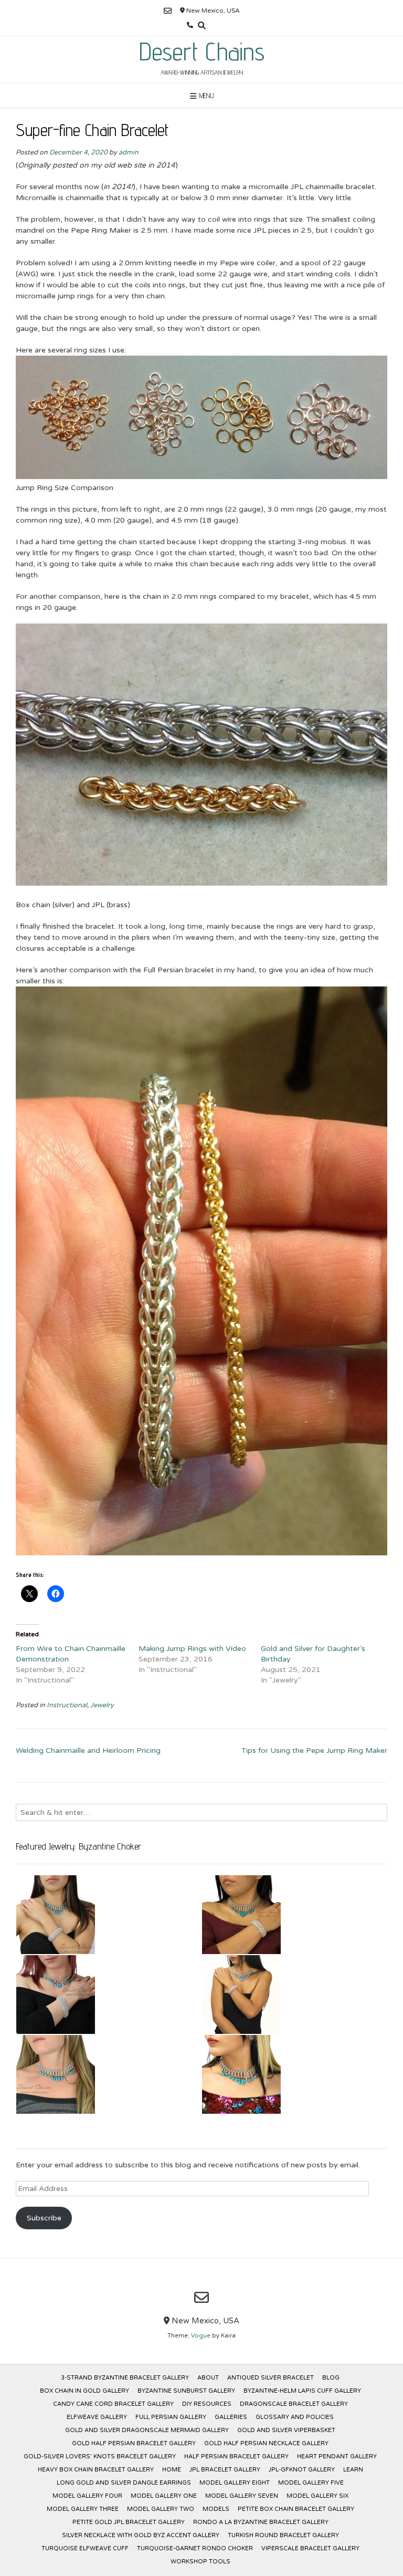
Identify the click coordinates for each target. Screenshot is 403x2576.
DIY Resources (207, 2404)
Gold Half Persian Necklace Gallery (266, 2443)
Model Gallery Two (161, 2509)
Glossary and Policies (295, 2417)
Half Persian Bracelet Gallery (236, 2456)
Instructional (67, 1705)
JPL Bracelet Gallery (225, 2470)
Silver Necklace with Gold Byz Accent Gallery (141, 2535)
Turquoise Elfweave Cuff (85, 2548)
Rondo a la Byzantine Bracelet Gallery (261, 2522)
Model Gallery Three (83, 2509)
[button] (109, 1915)
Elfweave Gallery (97, 2417)
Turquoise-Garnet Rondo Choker (195, 2548)
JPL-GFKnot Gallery (302, 2470)
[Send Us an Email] (168, 11)
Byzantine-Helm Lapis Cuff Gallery (302, 2391)
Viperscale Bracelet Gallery (310, 2548)
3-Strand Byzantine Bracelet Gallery (125, 2378)
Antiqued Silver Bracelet (271, 2378)
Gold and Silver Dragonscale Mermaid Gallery (147, 2430)
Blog (331, 2378)
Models (216, 2509)
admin (129, 152)
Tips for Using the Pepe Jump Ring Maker (314, 1751)
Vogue (201, 2336)
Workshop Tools (200, 2562)
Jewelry (102, 1705)
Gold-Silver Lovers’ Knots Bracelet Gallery (100, 2456)
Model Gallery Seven (242, 2496)
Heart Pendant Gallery (337, 2456)
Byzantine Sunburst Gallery (186, 2391)
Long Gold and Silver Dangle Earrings (124, 2483)
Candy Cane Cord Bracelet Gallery (113, 2404)
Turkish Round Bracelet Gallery (283, 2535)
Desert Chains (202, 51)
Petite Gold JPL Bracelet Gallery (129, 2522)
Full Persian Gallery (171, 2417)
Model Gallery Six (317, 2496)
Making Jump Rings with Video (192, 1649)
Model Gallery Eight (235, 2483)
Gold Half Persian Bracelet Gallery (134, 2443)
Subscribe (44, 2218)
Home (172, 2470)
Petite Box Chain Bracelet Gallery (296, 2509)
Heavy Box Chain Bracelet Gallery (96, 2470)
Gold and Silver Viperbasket (286, 2430)
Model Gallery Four (87, 2496)
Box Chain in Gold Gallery (84, 2391)
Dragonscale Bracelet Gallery (294, 2404)
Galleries (231, 2417)
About (208, 2378)
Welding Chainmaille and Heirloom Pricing (88, 1751)
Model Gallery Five (311, 2483)
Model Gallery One (164, 2496)
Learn (353, 2470)
